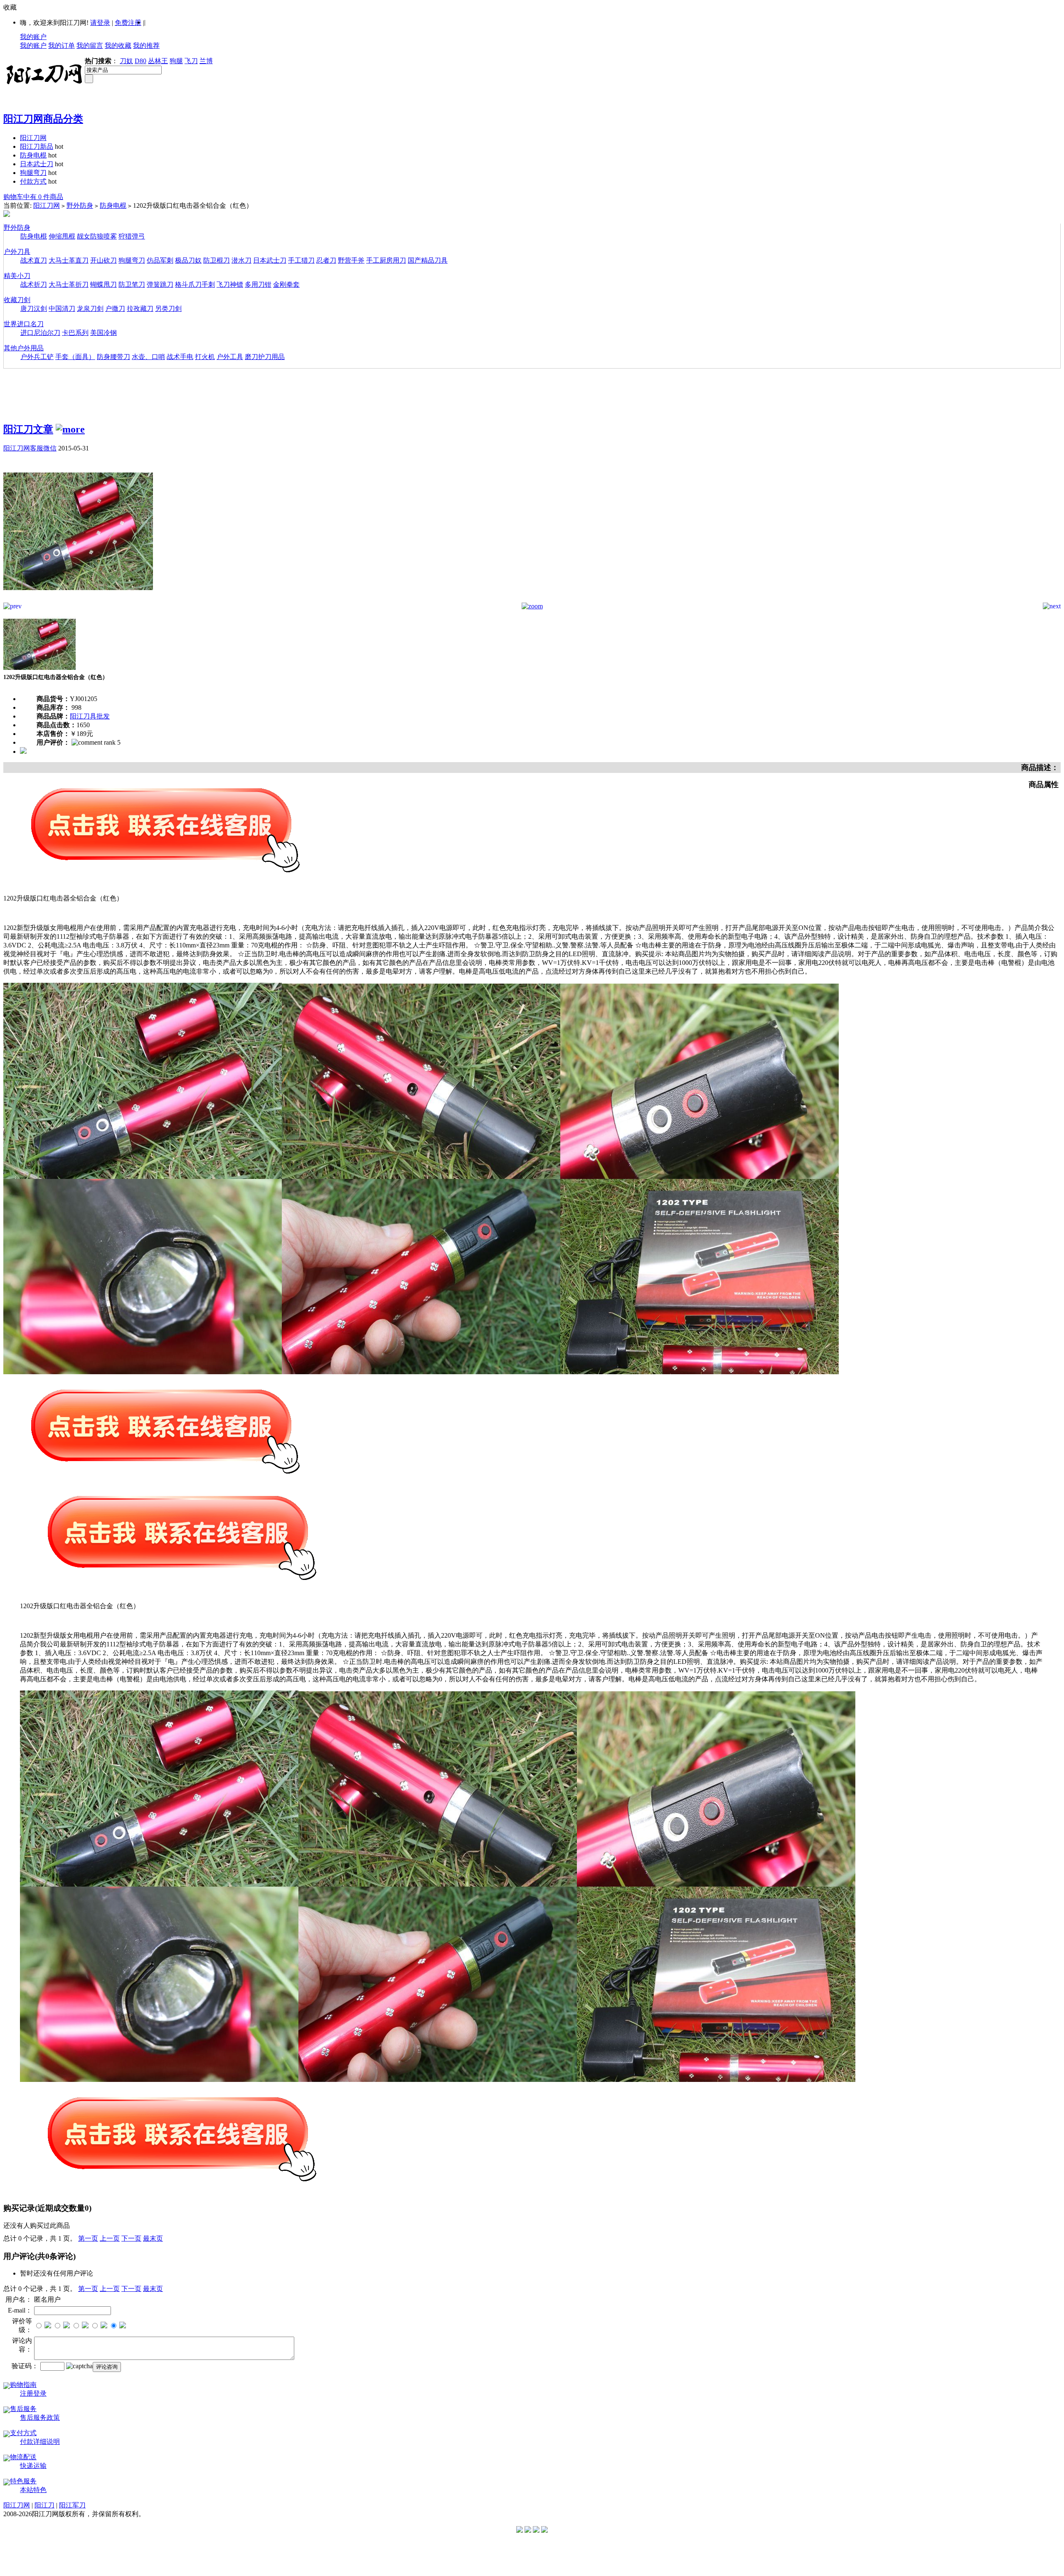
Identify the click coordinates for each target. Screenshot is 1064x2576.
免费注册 (128, 23)
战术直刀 (34, 260)
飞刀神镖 (230, 284)
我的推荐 (146, 46)
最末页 (153, 2238)
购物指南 (23, 2385)
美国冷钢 (103, 333)
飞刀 (191, 61)
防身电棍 (33, 155)
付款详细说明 (40, 2442)
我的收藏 (118, 46)
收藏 (10, 7)
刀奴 (126, 61)
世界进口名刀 (24, 324)
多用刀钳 (258, 284)
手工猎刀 (301, 260)
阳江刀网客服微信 (30, 448)
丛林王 (158, 61)
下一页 (131, 2238)
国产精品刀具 (428, 260)
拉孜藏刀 (140, 309)
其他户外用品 (24, 348)
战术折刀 (34, 284)
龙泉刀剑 (90, 309)
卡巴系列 (75, 333)
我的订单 (62, 46)
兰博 (206, 61)
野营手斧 (351, 260)
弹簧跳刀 (160, 284)
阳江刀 (44, 2505)
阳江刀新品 (37, 146)
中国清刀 (62, 309)
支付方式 (23, 2433)
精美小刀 (17, 276)
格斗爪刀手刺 (195, 284)
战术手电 (180, 357)
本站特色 (33, 2490)
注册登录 (33, 2393)
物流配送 (23, 2457)
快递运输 (33, 2466)
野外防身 (80, 205)
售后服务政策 (40, 2417)
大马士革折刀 (69, 284)
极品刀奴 (188, 260)
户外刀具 (17, 252)
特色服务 (23, 2481)
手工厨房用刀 (386, 260)
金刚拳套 (286, 284)
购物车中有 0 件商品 (33, 197)
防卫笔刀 (132, 284)
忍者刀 (326, 260)
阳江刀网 (33, 138)
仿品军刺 (160, 260)
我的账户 (33, 37)
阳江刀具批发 (90, 716)
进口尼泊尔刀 (40, 333)
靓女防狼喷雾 (97, 236)
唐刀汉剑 (34, 309)
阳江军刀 (72, 2505)
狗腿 (176, 61)
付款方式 (33, 181)
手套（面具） (75, 357)
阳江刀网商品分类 (43, 119)
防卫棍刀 (217, 260)
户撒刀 (115, 309)
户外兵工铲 (37, 357)
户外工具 (230, 357)
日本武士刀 (37, 164)
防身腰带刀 (113, 357)
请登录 (100, 23)
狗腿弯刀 (33, 173)
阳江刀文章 (28, 429)
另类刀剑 (168, 309)
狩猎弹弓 (132, 236)
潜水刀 (241, 260)
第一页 (88, 2238)
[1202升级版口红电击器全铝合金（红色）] (78, 600)
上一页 (110, 2238)
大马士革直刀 (69, 260)
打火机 (205, 357)
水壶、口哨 (148, 357)
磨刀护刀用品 (265, 357)
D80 (140, 61)
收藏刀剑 (17, 300)
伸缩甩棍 (62, 236)
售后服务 (23, 2409)
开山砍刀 (103, 260)
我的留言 (90, 46)
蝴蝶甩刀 (103, 284)
